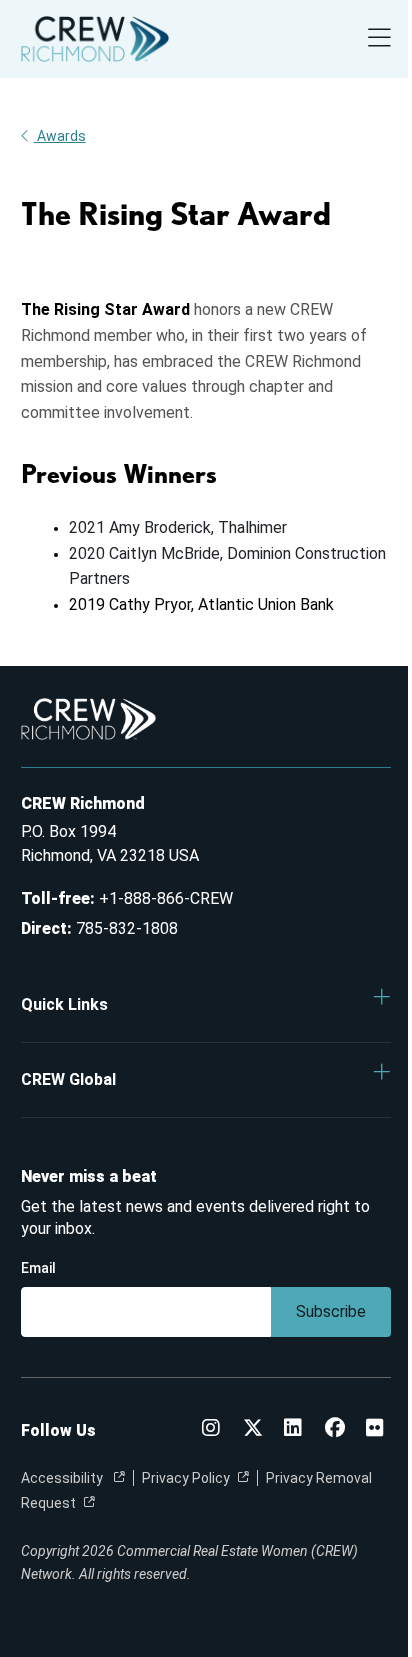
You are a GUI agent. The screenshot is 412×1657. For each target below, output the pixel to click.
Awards (61, 136)
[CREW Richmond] (211, 1429)
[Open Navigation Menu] (379, 39)
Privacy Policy (186, 1478)
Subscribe (331, 1311)
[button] (206, 1005)
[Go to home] (95, 39)
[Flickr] (375, 1429)
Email (38, 1268)
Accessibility (63, 1478)
